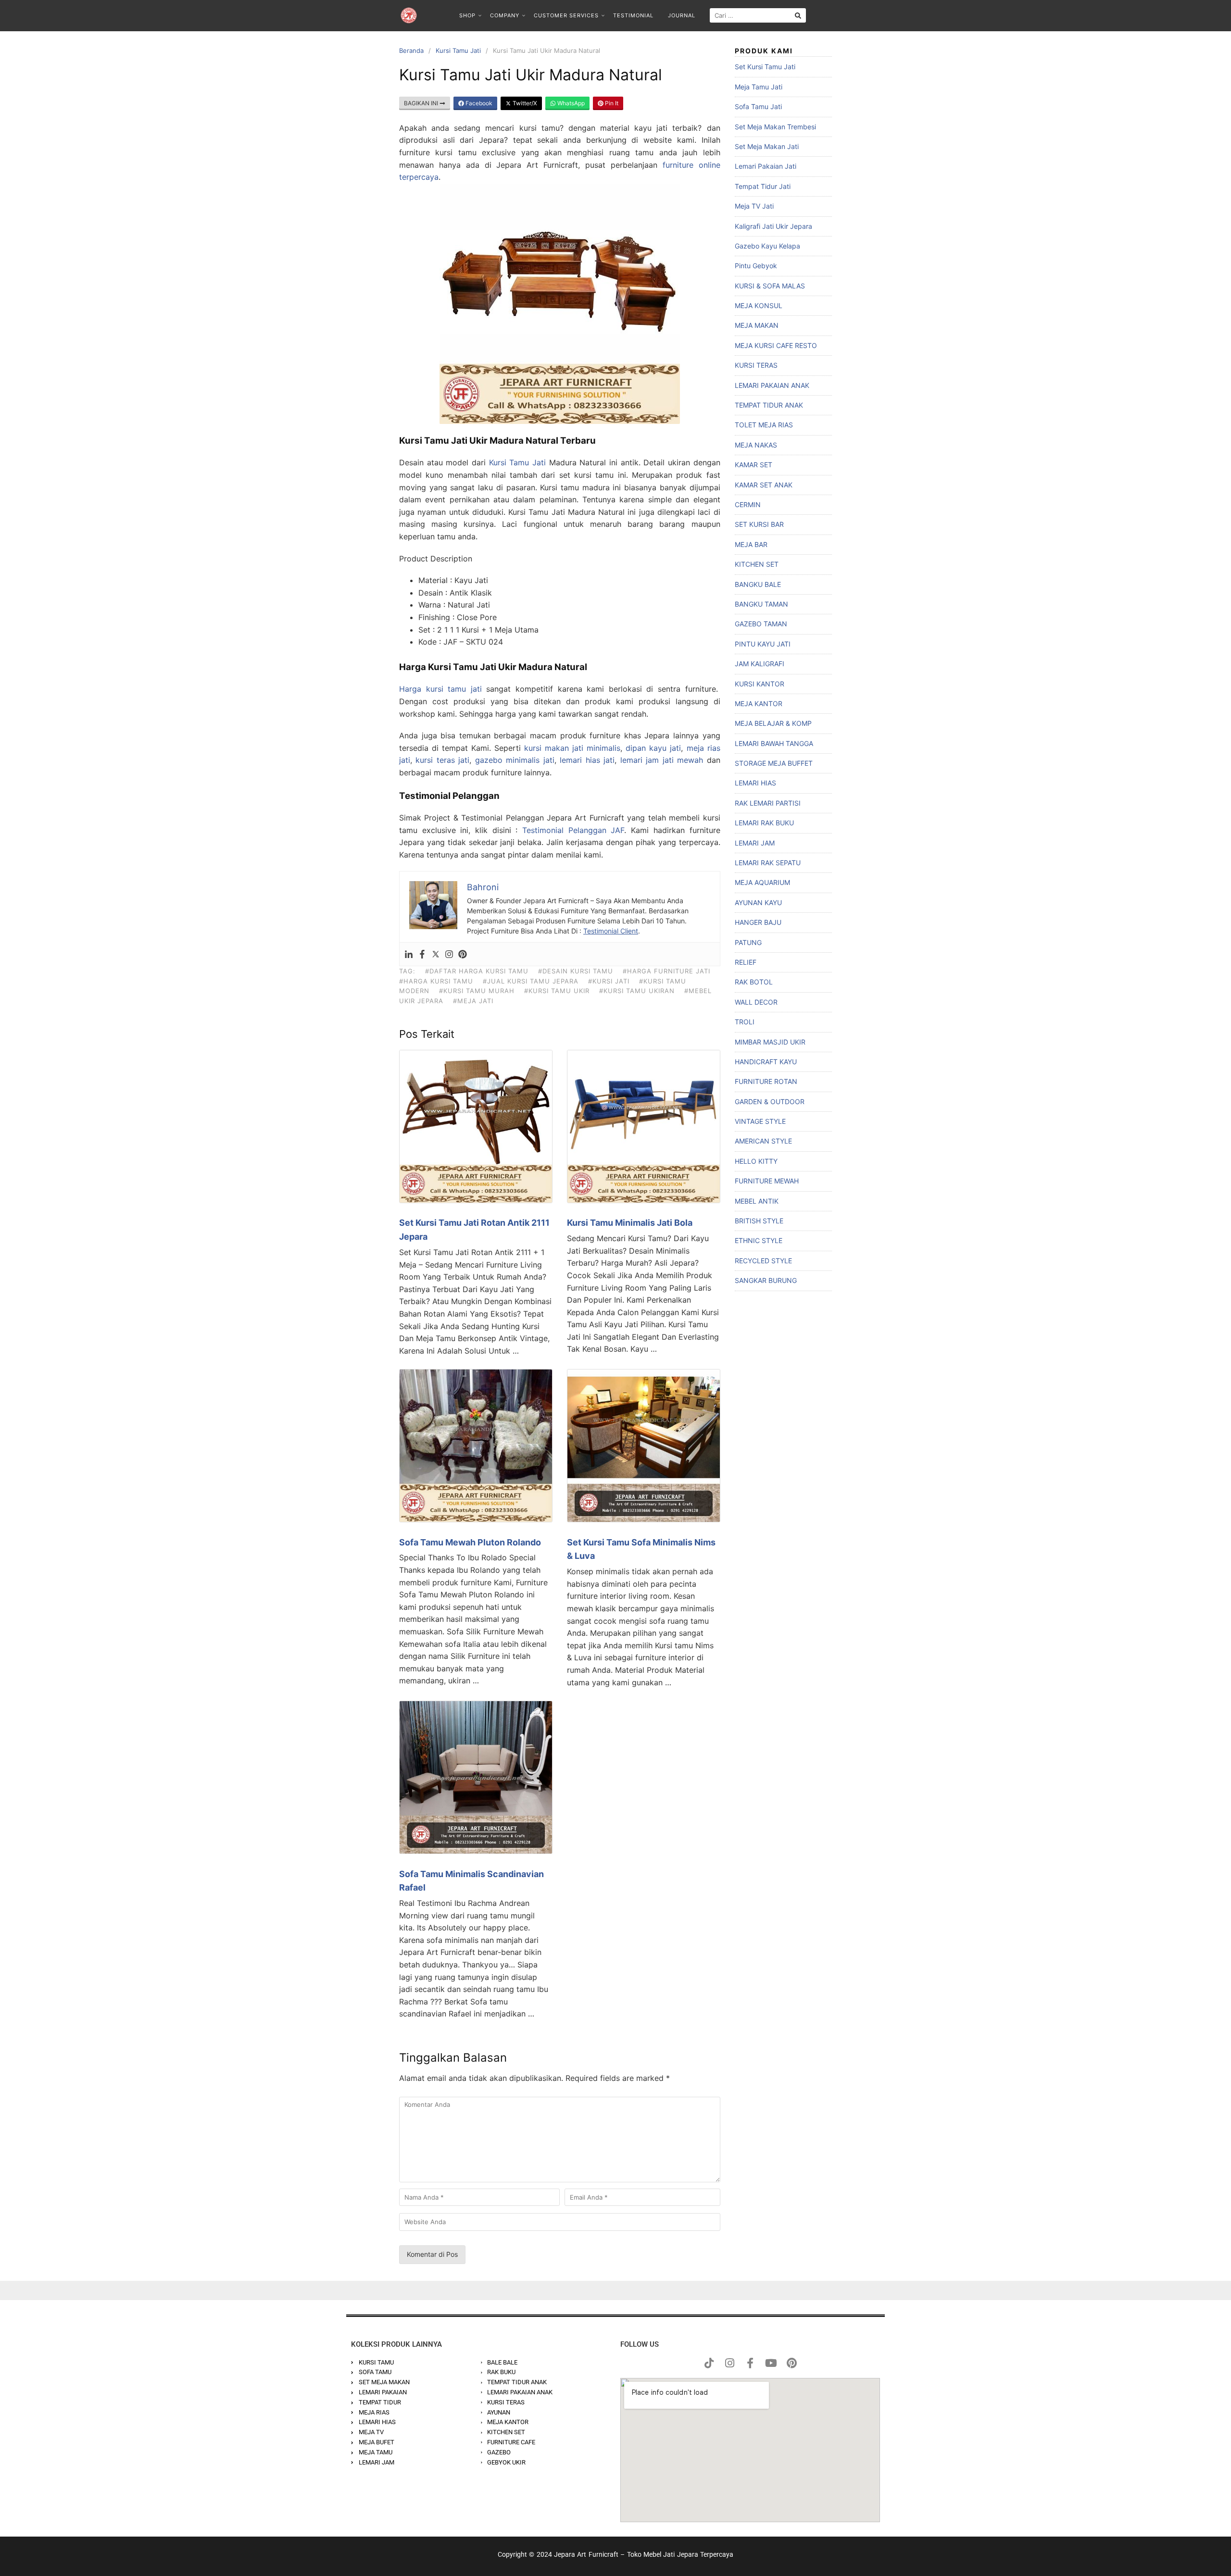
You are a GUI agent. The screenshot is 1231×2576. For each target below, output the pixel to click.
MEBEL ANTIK (757, 1201)
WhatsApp (570, 103)
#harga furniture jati (666, 971)
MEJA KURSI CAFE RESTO (776, 345)
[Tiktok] (709, 2363)
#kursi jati (609, 981)
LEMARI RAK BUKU (764, 823)
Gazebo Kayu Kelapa (767, 246)
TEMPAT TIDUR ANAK (769, 405)
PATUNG (748, 942)
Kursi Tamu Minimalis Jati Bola (630, 1223)
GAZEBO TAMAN (761, 624)
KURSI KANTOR (760, 684)
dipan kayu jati (653, 748)
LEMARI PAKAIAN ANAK (772, 385)
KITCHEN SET (757, 564)
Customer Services (566, 15)
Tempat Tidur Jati (763, 186)
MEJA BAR (751, 544)
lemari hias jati (587, 760)
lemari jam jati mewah (662, 760)
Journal (682, 15)
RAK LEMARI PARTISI (768, 803)
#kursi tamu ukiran (637, 991)
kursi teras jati (442, 760)
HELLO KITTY (756, 1161)
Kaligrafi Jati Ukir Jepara (773, 226)
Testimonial (633, 15)
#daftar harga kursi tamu (477, 971)
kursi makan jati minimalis (572, 748)
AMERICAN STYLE (763, 1141)
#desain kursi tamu (576, 971)
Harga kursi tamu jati (440, 689)
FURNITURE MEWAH (767, 1181)
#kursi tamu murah (477, 991)
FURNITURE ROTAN (766, 1081)
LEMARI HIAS (755, 783)
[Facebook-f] (750, 2363)
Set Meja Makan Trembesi (775, 127)
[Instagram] (449, 954)
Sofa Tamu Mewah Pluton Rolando (470, 1542)
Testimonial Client (611, 931)
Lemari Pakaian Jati (766, 166)
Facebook (478, 103)
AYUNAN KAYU (758, 902)
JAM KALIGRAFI (760, 664)
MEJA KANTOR (759, 703)
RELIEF (746, 962)
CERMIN (748, 504)
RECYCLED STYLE (763, 1261)
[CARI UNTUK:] (758, 15)
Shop (467, 15)
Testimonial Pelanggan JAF (573, 830)
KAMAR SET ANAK (764, 485)
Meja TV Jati (754, 206)
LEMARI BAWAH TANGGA (774, 743)
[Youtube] (771, 2363)
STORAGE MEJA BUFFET (774, 763)
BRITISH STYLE (759, 1221)
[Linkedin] (409, 954)
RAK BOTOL (754, 982)
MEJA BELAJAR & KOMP (773, 723)
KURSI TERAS (756, 365)
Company (505, 15)
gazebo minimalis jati (515, 760)
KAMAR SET (754, 465)
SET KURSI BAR (759, 524)
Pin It (611, 103)
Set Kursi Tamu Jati (765, 67)
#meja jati (473, 1001)
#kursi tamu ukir (557, 991)
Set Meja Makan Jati (767, 146)
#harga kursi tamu (436, 981)
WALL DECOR (756, 1002)
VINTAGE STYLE (760, 1121)
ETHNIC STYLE (759, 1240)
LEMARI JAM (755, 843)
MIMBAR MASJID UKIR (770, 1042)
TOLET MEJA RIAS (764, 425)
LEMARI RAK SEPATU (768, 863)
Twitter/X (524, 103)
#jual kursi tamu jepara (531, 981)
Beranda (411, 50)
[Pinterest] (463, 954)
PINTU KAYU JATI (763, 644)
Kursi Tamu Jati (458, 50)
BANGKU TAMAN (761, 604)
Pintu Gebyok (756, 266)
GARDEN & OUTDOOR (770, 1101)
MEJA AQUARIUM (762, 882)
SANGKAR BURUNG (766, 1280)
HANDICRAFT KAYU (766, 1062)
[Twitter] (436, 954)
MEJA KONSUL (759, 305)
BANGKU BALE (758, 584)
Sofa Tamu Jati (758, 106)
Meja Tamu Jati (759, 87)
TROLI (745, 1022)
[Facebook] (422, 954)
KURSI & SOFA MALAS (770, 286)
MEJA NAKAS (756, 445)
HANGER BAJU (758, 922)
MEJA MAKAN (757, 325)
